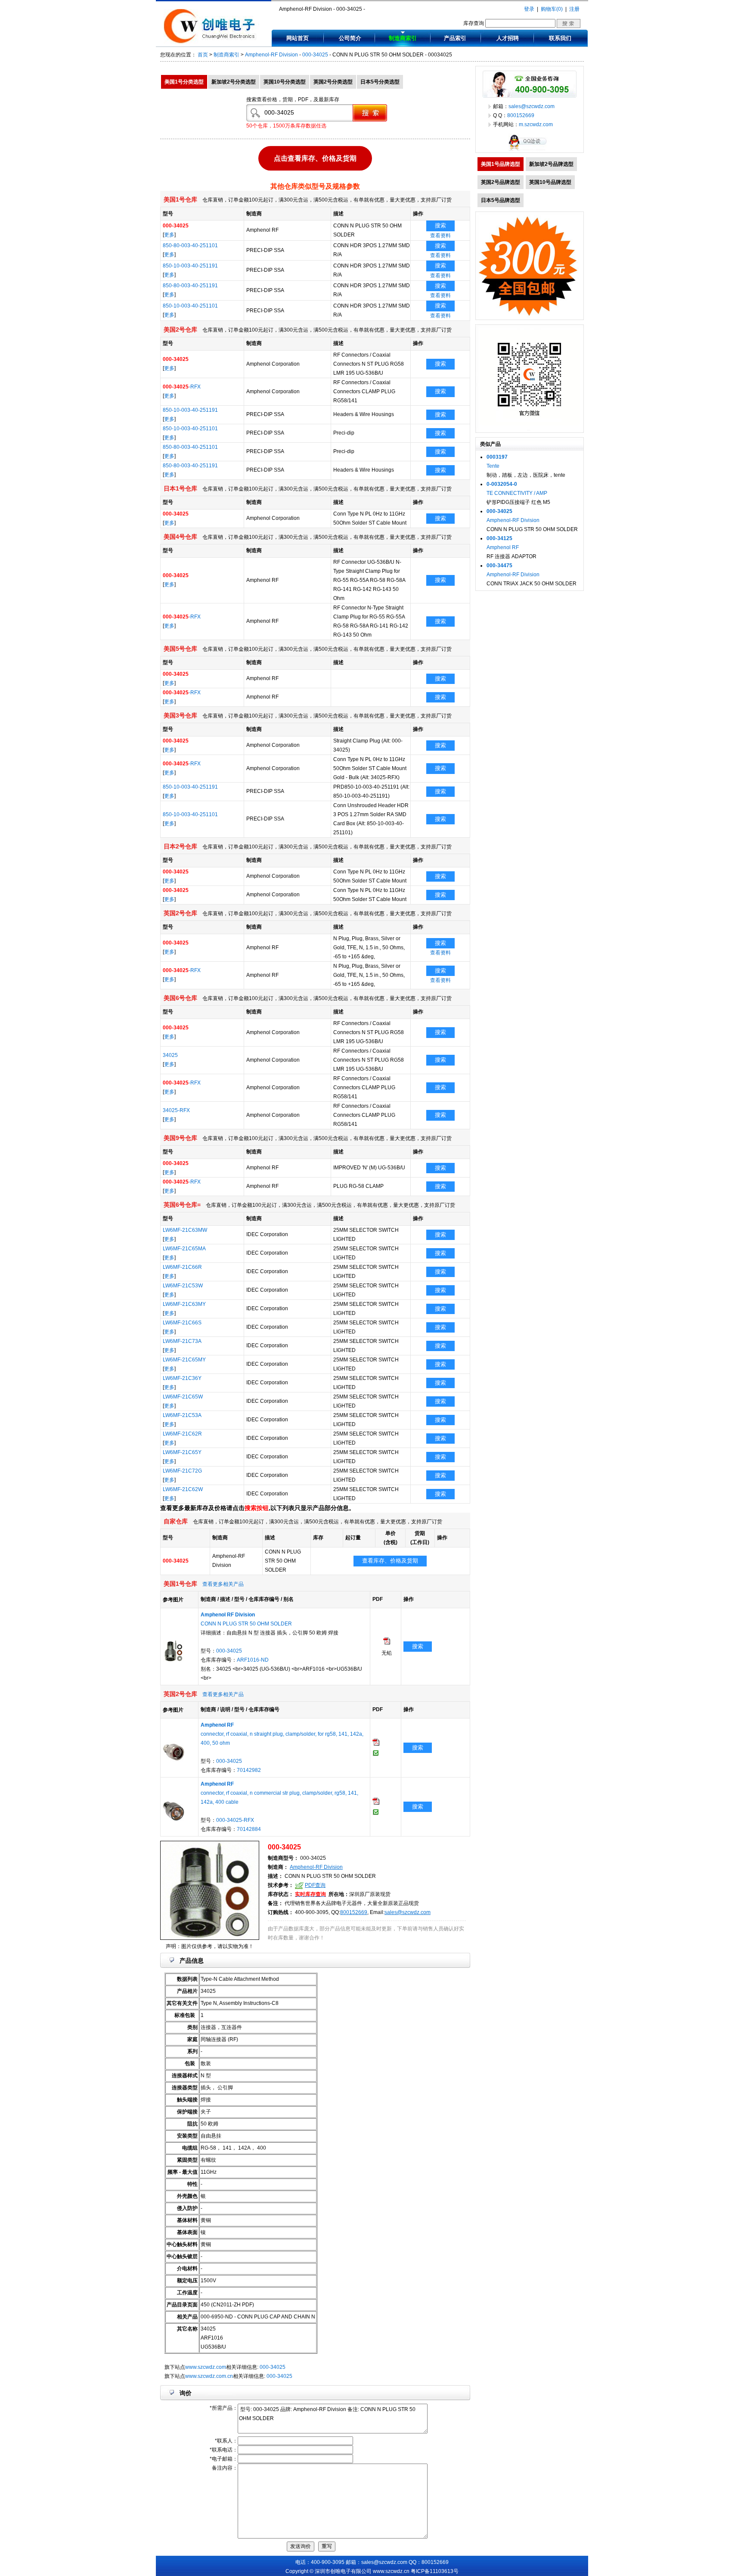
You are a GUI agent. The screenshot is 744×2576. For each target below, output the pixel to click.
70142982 (249, 1770)
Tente (493, 466)
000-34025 (315, 55)
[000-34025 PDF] (387, 1643)
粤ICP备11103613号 (435, 2571)
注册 (574, 9)
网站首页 (298, 38)
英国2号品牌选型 (501, 182)
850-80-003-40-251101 (190, 245)
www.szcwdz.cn (391, 2571)
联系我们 (560, 38)
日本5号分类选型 (380, 82)
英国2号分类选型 (333, 82)
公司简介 (350, 38)
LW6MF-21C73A (182, 1341)
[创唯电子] (211, 42)
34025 (170, 1055)
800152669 (354, 1912)
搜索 (440, 225)
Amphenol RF (503, 547)
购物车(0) (552, 9)
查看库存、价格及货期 (390, 1561)
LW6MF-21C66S (182, 1323)
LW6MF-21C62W (183, 1489)
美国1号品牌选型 (501, 164)
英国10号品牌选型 (550, 182)
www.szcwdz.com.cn (209, 2376)
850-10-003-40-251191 (190, 266)
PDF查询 (315, 1885)
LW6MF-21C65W (183, 1397)
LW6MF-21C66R (182, 1267)
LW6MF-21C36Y (182, 1378)
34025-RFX (176, 1110)
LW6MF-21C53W (183, 1286)
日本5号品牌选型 (501, 200)
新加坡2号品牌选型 (551, 164)
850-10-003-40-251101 (190, 306)
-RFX (182, 387)
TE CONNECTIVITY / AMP (517, 493)
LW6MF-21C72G (182, 1471)
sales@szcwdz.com (408, 1912)
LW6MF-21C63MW (185, 1230)
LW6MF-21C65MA (184, 1249)
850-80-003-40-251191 (190, 286)
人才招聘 (508, 38)
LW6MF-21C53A (182, 1415)
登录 (529, 9)
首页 (203, 55)
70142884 (249, 1829)
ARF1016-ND (253, 1660)
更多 (169, 235)
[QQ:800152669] (530, 151)
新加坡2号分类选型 (234, 82)
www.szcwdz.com (206, 2367)
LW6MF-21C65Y (182, 1452)
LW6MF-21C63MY (184, 1304)
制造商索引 (403, 38)
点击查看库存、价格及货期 (315, 158)
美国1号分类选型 (184, 82)
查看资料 (440, 236)
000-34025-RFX (235, 1820)
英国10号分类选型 (285, 82)
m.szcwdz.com (536, 124)
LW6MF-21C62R (182, 1434)
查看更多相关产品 (223, 1584)
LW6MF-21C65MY (184, 1360)
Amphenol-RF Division (271, 55)
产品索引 (455, 38)
